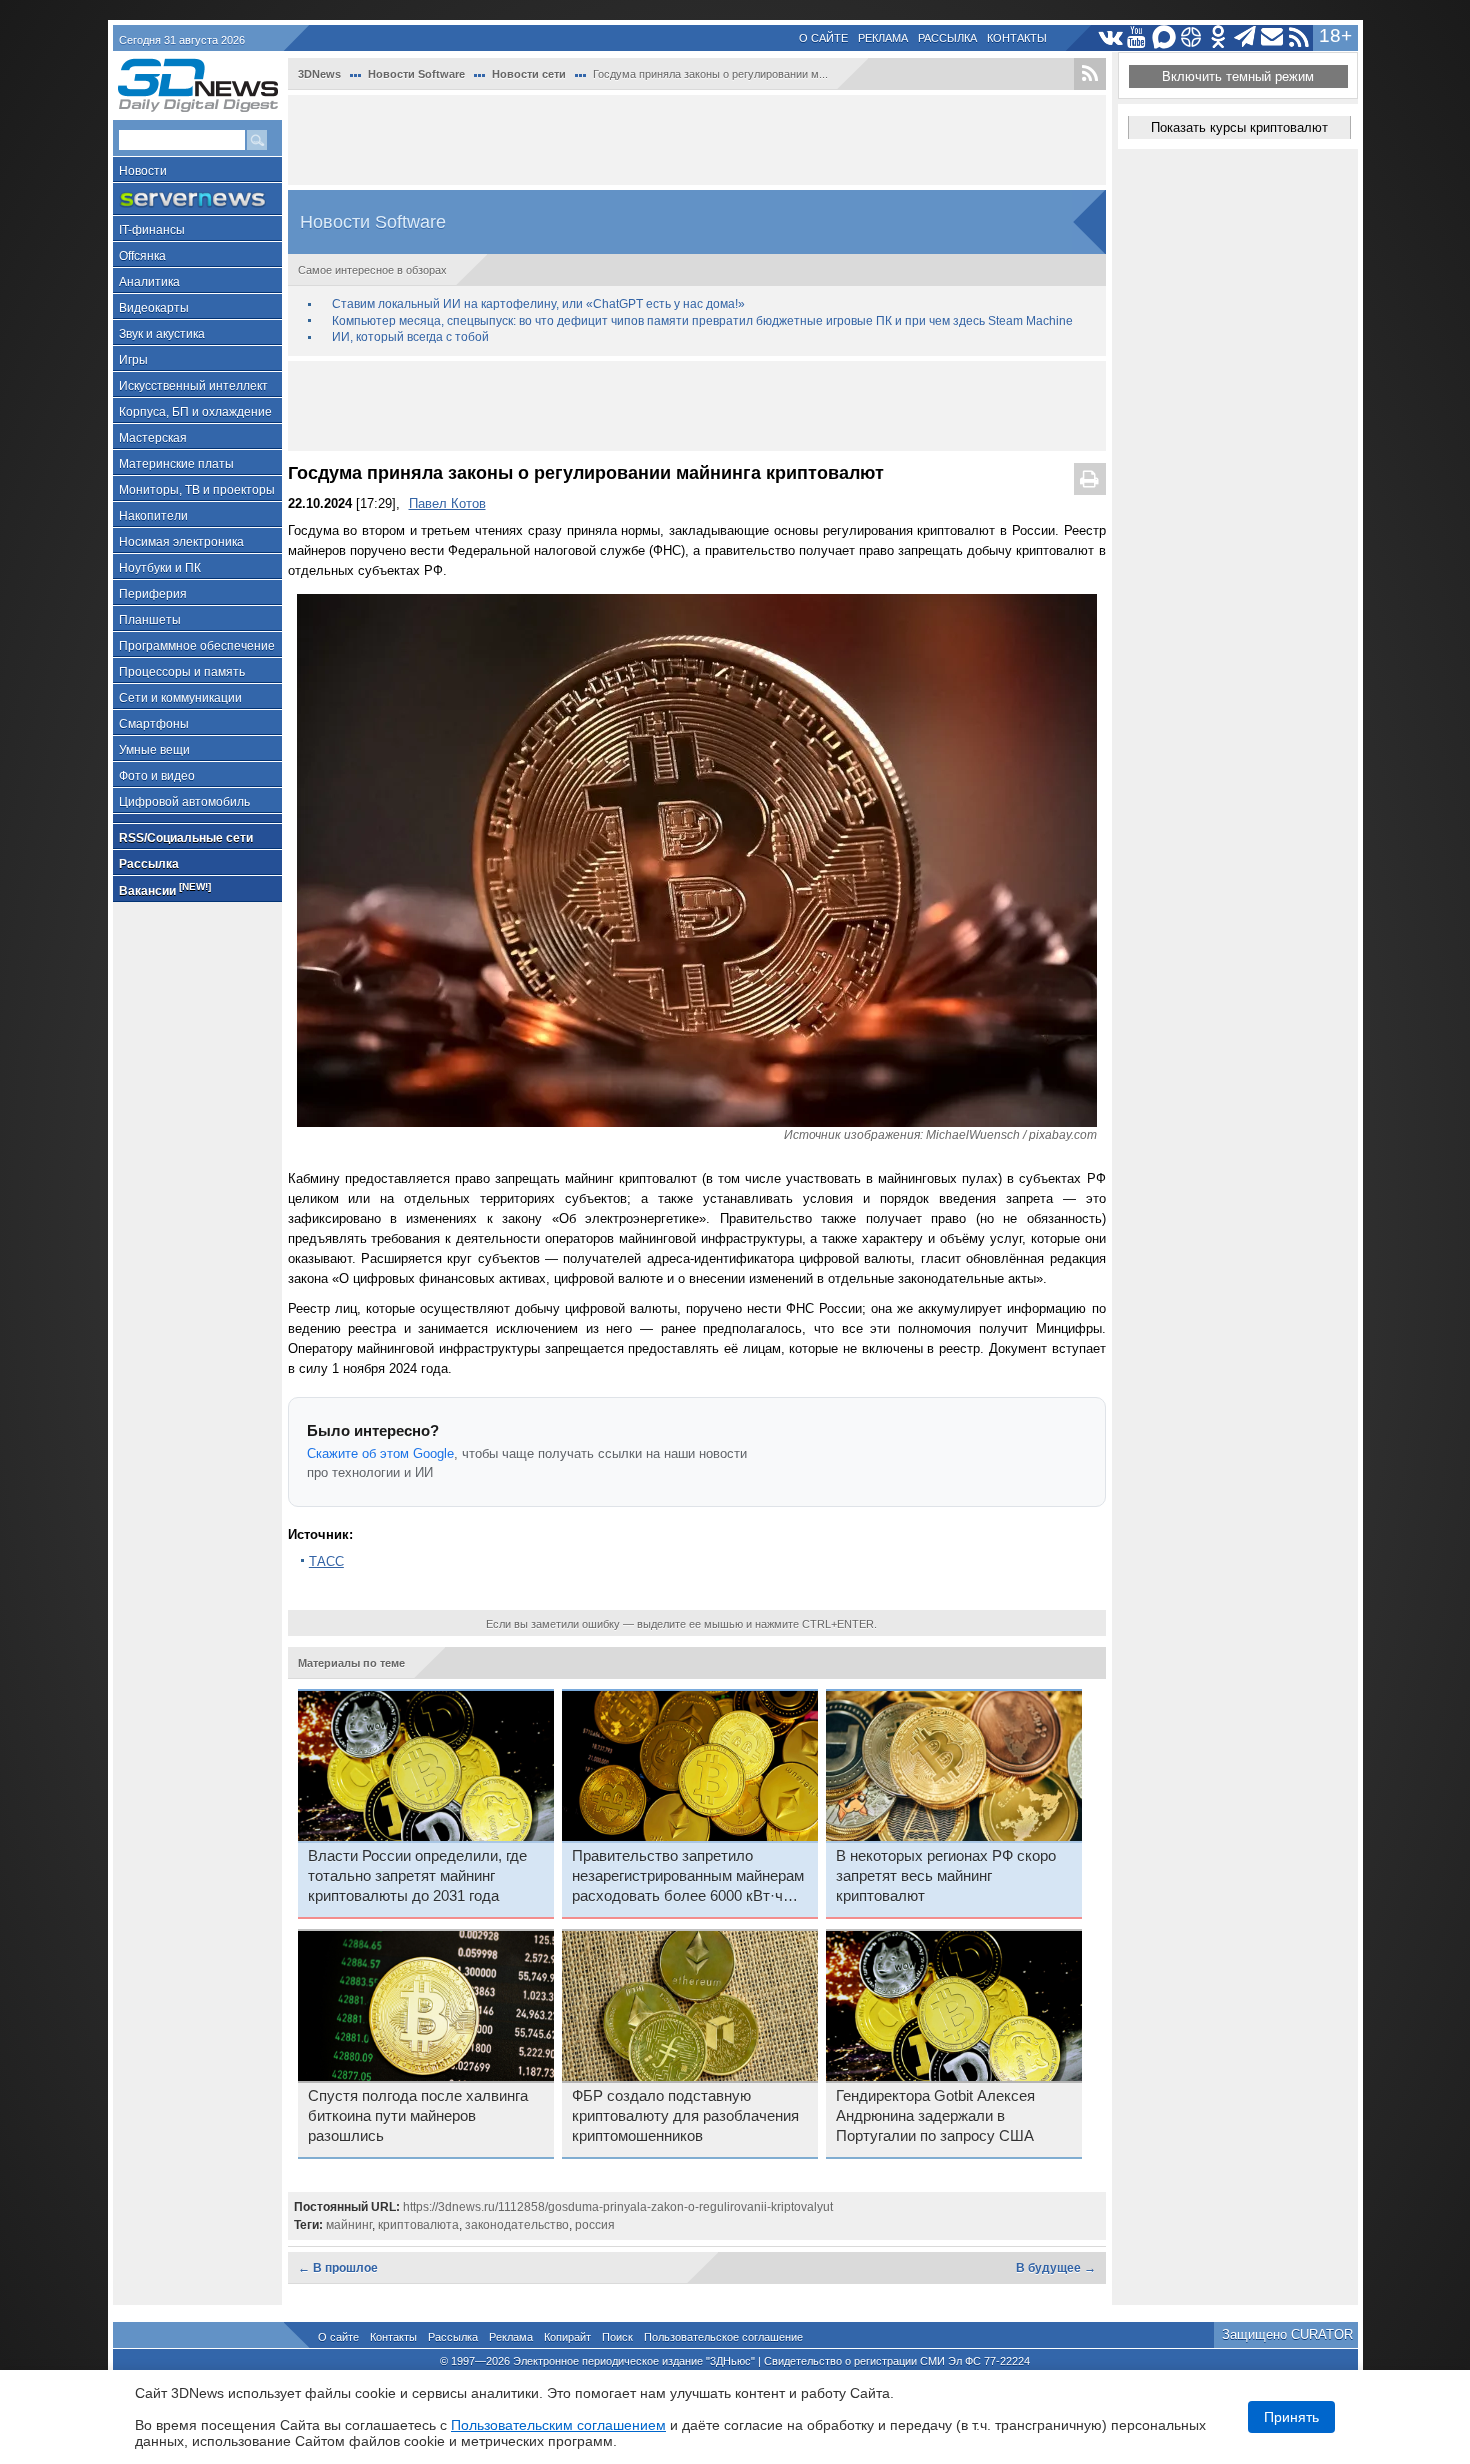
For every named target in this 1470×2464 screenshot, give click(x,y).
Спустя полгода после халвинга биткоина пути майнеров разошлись (418, 2116)
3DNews (319, 74)
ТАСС (326, 1561)
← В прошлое (338, 2268)
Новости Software (416, 74)
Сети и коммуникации (180, 698)
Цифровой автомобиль (184, 802)
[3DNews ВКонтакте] (1110, 37)
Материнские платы (176, 464)
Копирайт (567, 2337)
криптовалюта (418, 2225)
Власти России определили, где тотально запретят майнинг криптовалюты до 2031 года (417, 1876)
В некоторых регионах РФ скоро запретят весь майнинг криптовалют (946, 1876)
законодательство (517, 2225)
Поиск (617, 2337)
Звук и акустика (162, 334)
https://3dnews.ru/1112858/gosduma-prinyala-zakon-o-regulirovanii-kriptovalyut (618, 2207)
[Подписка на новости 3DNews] (1272, 37)
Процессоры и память (182, 672)
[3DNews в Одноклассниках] (1218, 37)
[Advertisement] (697, 140)
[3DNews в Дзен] (1191, 37)
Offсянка (142, 256)
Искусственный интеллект (193, 386)
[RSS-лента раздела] (1090, 74)
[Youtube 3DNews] (1137, 37)
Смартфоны (154, 724)
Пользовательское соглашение (723, 2337)
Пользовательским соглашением (558, 2425)
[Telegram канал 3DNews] (1245, 37)
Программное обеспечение (197, 646)
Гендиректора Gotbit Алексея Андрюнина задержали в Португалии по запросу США (935, 2116)
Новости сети (529, 74)
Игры (133, 360)
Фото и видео (157, 776)
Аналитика (149, 282)
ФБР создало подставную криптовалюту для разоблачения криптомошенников (685, 2116)
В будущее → (1056, 2268)
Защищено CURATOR (1287, 2334)
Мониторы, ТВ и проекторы (197, 490)
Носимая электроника (181, 542)
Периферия (153, 594)
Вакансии (165, 889)
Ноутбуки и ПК (160, 568)
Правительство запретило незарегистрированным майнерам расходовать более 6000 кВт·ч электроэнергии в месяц (688, 1877)
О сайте (823, 38)
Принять (1291, 2417)
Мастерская (153, 438)
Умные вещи (154, 750)
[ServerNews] (197, 199)
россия (595, 2225)
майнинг (349, 2225)
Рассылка (947, 38)
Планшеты (150, 620)
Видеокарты (154, 308)
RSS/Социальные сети (186, 838)
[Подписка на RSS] (1299, 37)
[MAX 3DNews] (1164, 37)
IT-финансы (152, 230)
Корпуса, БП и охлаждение (195, 412)
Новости (143, 171)
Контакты (1017, 38)
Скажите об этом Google (380, 1453)
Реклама (883, 38)
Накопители (153, 516)
